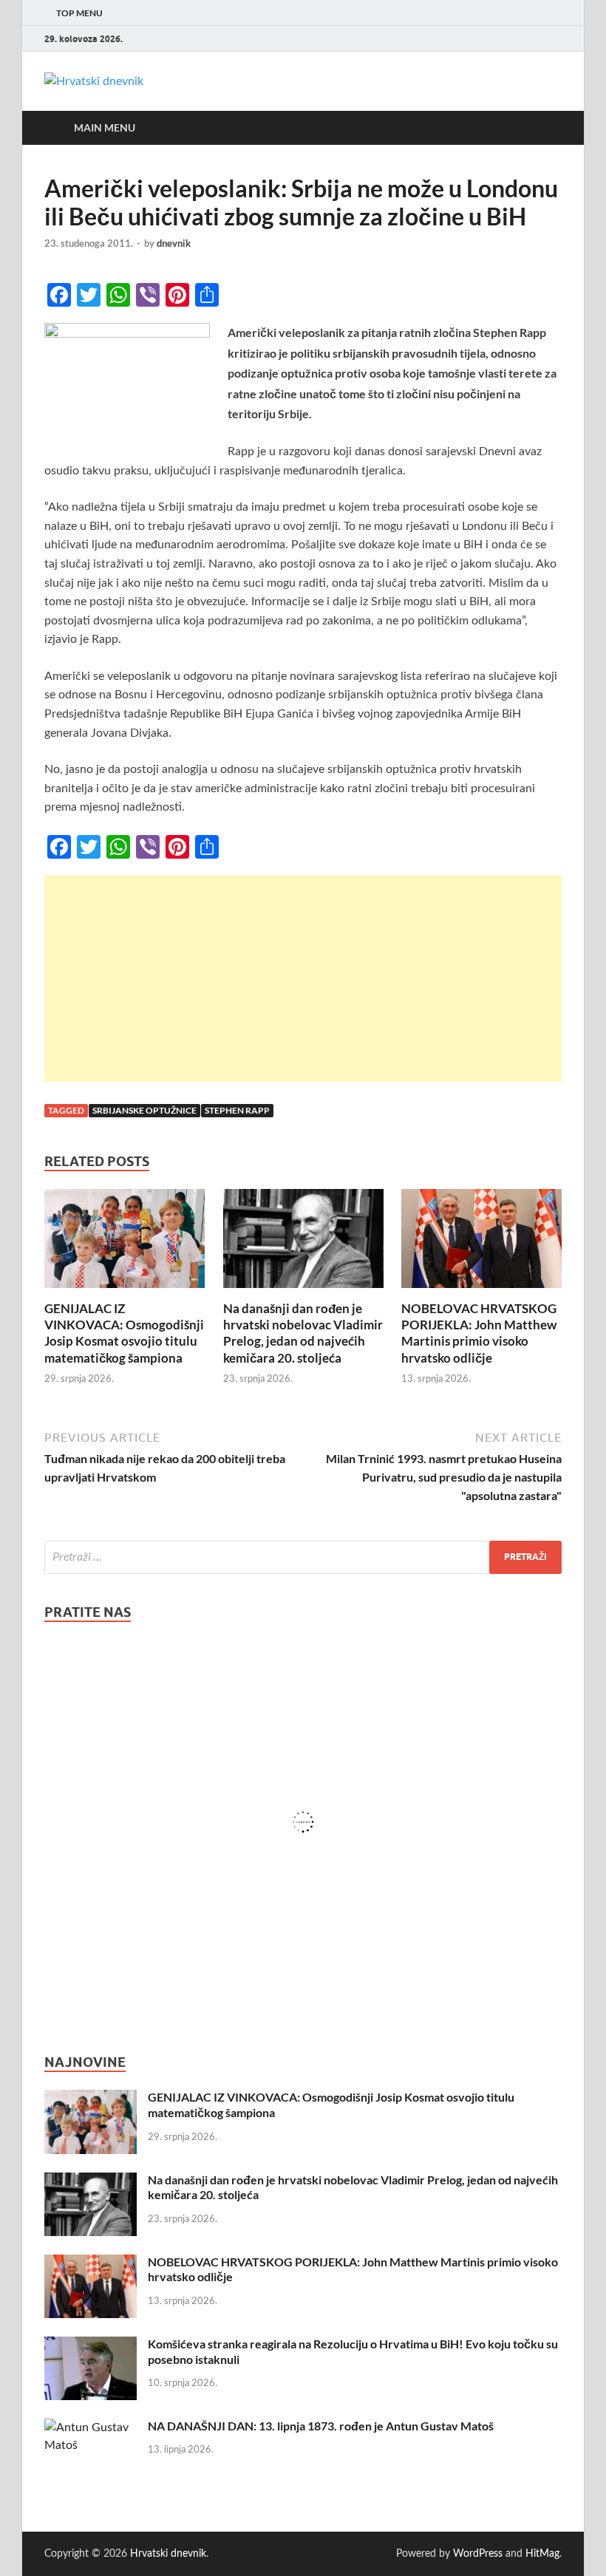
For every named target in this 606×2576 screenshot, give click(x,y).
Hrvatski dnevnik (168, 2554)
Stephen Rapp (237, 1110)
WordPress (478, 2554)
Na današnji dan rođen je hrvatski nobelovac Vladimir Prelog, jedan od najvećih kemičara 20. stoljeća (303, 1333)
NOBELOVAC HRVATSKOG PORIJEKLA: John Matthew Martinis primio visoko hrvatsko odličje (479, 1333)
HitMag (542, 2554)
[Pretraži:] (303, 1557)
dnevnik (174, 243)
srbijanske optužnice (144, 1110)
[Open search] (547, 128)
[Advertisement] (303, 978)
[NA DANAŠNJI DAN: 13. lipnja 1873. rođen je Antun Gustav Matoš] (91, 2427)
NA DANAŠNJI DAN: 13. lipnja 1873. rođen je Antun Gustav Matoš (321, 2426)
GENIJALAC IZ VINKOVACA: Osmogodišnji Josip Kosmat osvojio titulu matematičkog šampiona (124, 1333)
